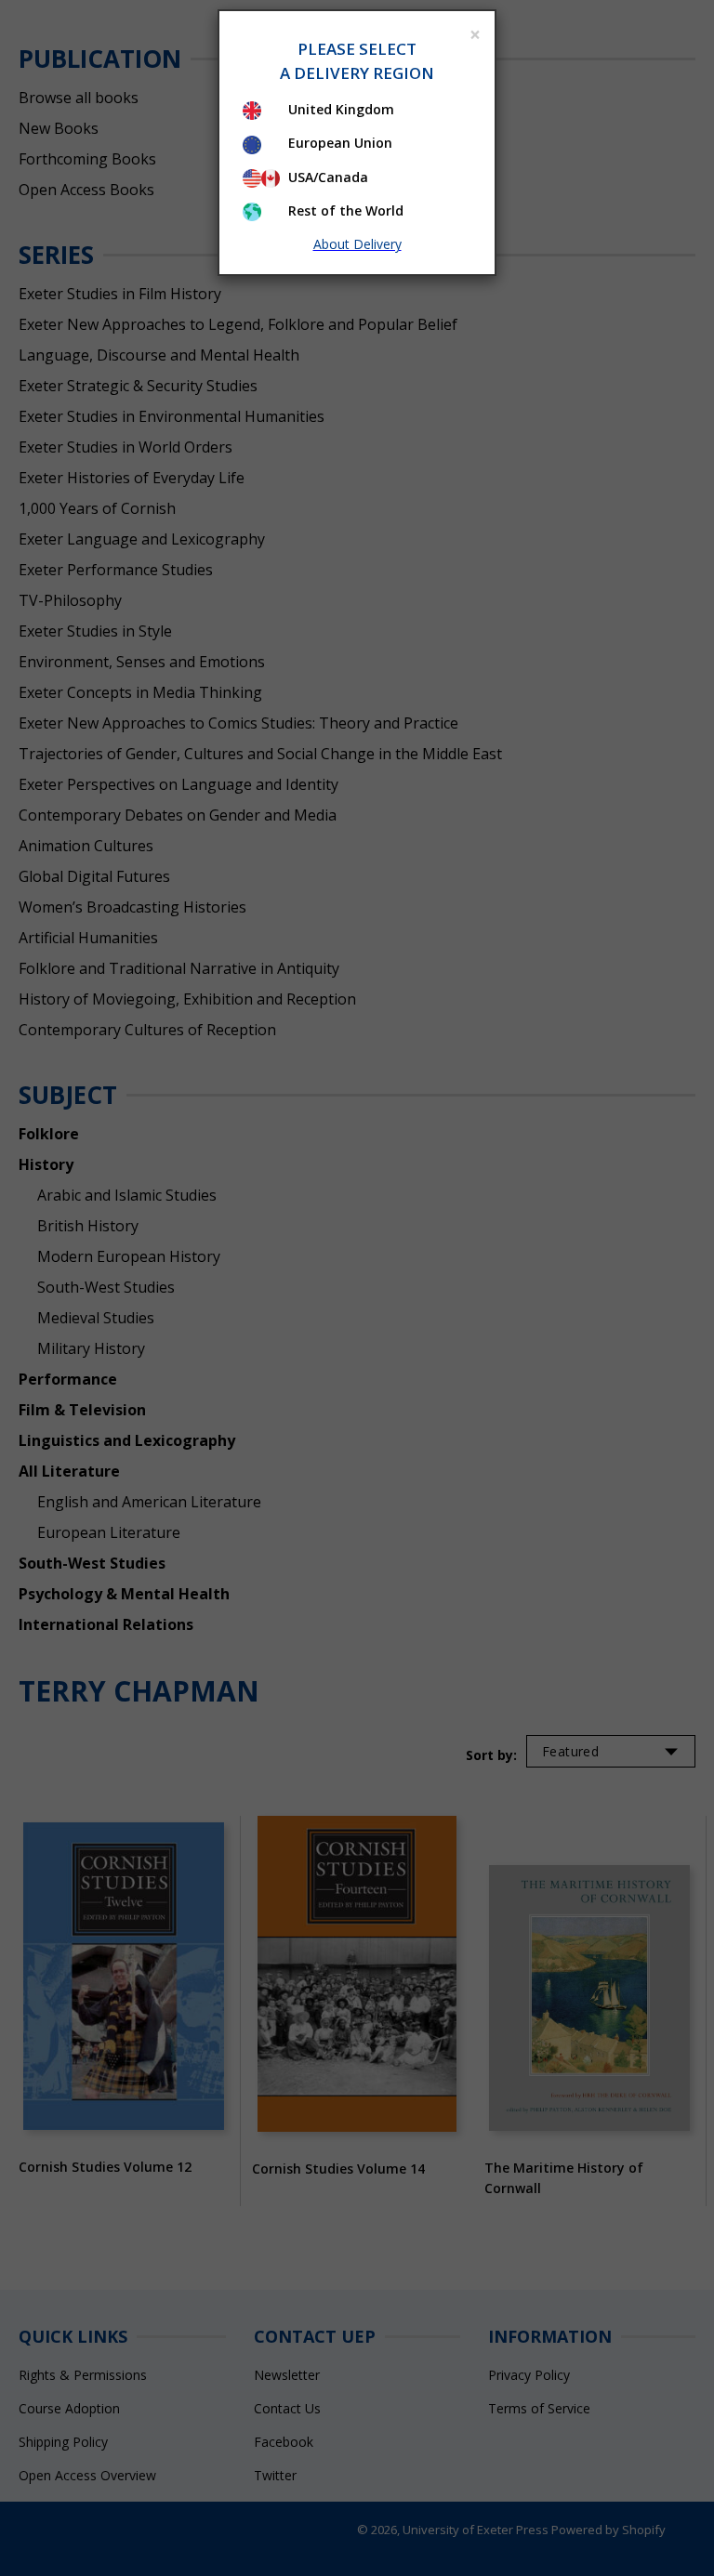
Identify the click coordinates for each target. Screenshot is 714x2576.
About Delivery (357, 244)
